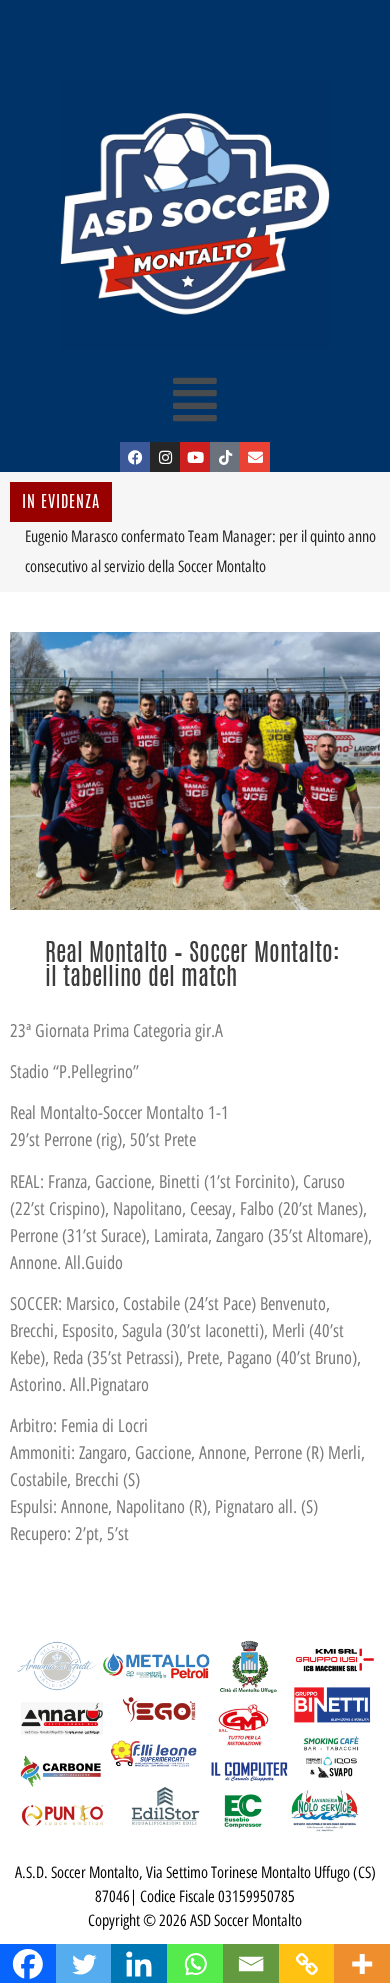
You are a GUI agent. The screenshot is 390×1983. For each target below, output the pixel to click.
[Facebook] (135, 457)
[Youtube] (195, 457)
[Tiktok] (225, 457)
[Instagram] (165, 457)
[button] (195, 399)
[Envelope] (255, 457)
